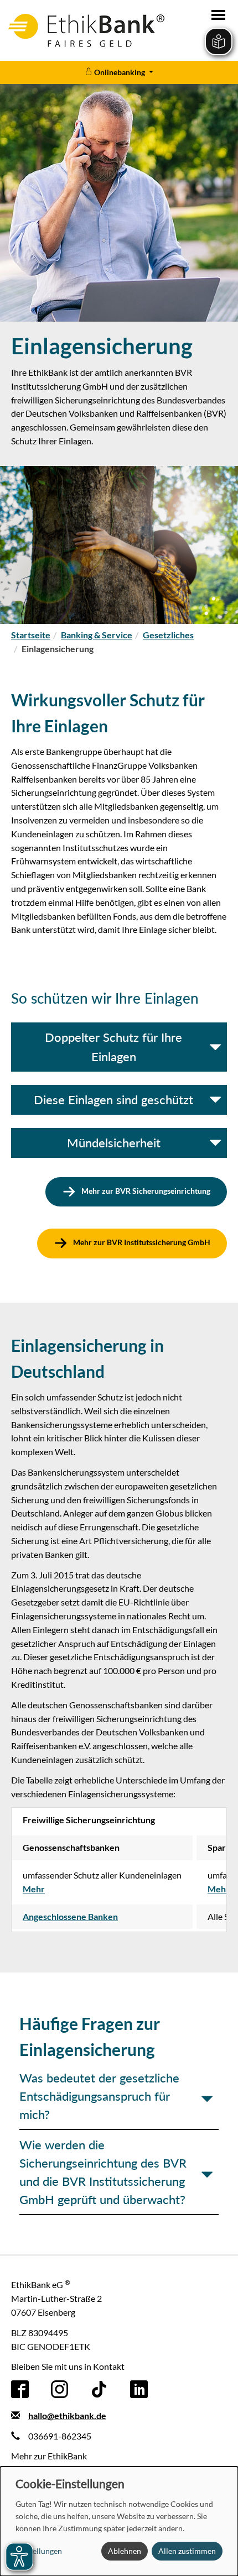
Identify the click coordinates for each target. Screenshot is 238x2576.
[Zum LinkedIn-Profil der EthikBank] (139, 2388)
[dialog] (119, 2521)
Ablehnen (125, 2551)
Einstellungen (39, 2551)
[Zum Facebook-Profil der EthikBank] (20, 2388)
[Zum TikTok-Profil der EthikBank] (99, 2388)
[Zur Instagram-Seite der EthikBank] (60, 2388)
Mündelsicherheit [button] (114, 1143)
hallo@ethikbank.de (67, 2415)
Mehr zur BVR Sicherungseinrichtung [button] (145, 1191)
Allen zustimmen (187, 2551)
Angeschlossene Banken (70, 1916)
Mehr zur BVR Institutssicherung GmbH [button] (141, 1243)
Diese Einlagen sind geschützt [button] (113, 1100)
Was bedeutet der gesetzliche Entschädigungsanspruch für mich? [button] (99, 2096)
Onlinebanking (120, 72)
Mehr (34, 1889)
